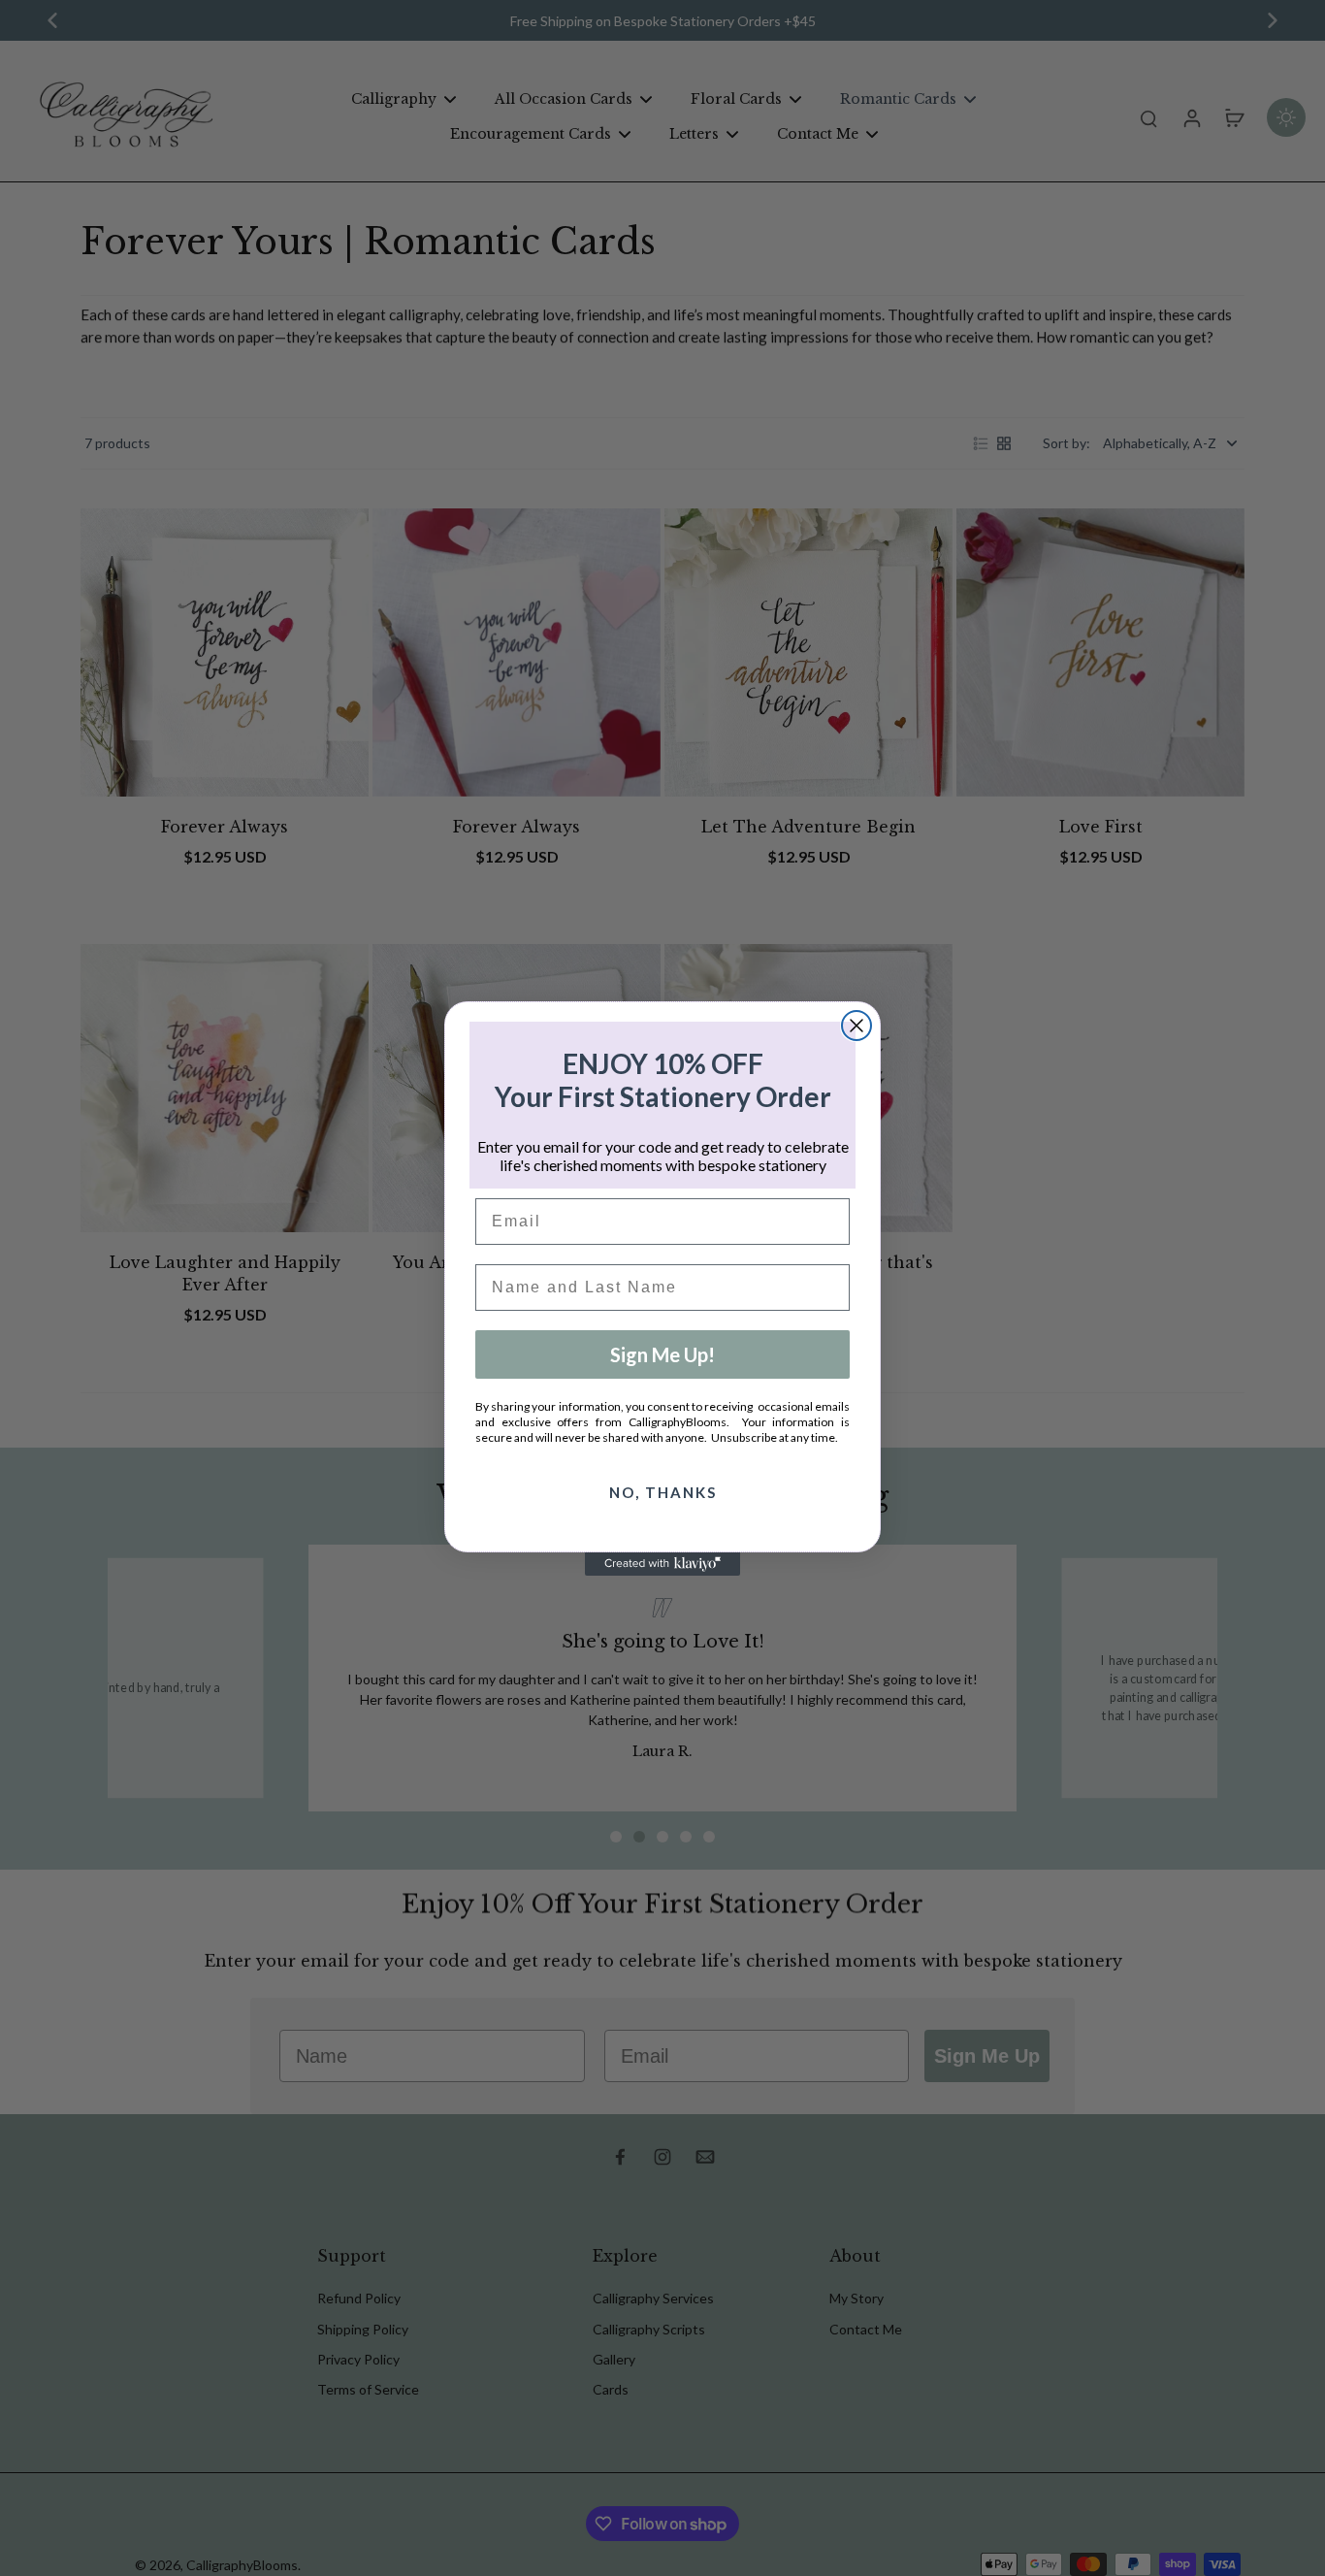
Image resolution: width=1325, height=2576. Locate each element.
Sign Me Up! (662, 1354)
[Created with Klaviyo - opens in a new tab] (662, 1564)
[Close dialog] (856, 1026)
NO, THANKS (663, 1492)
